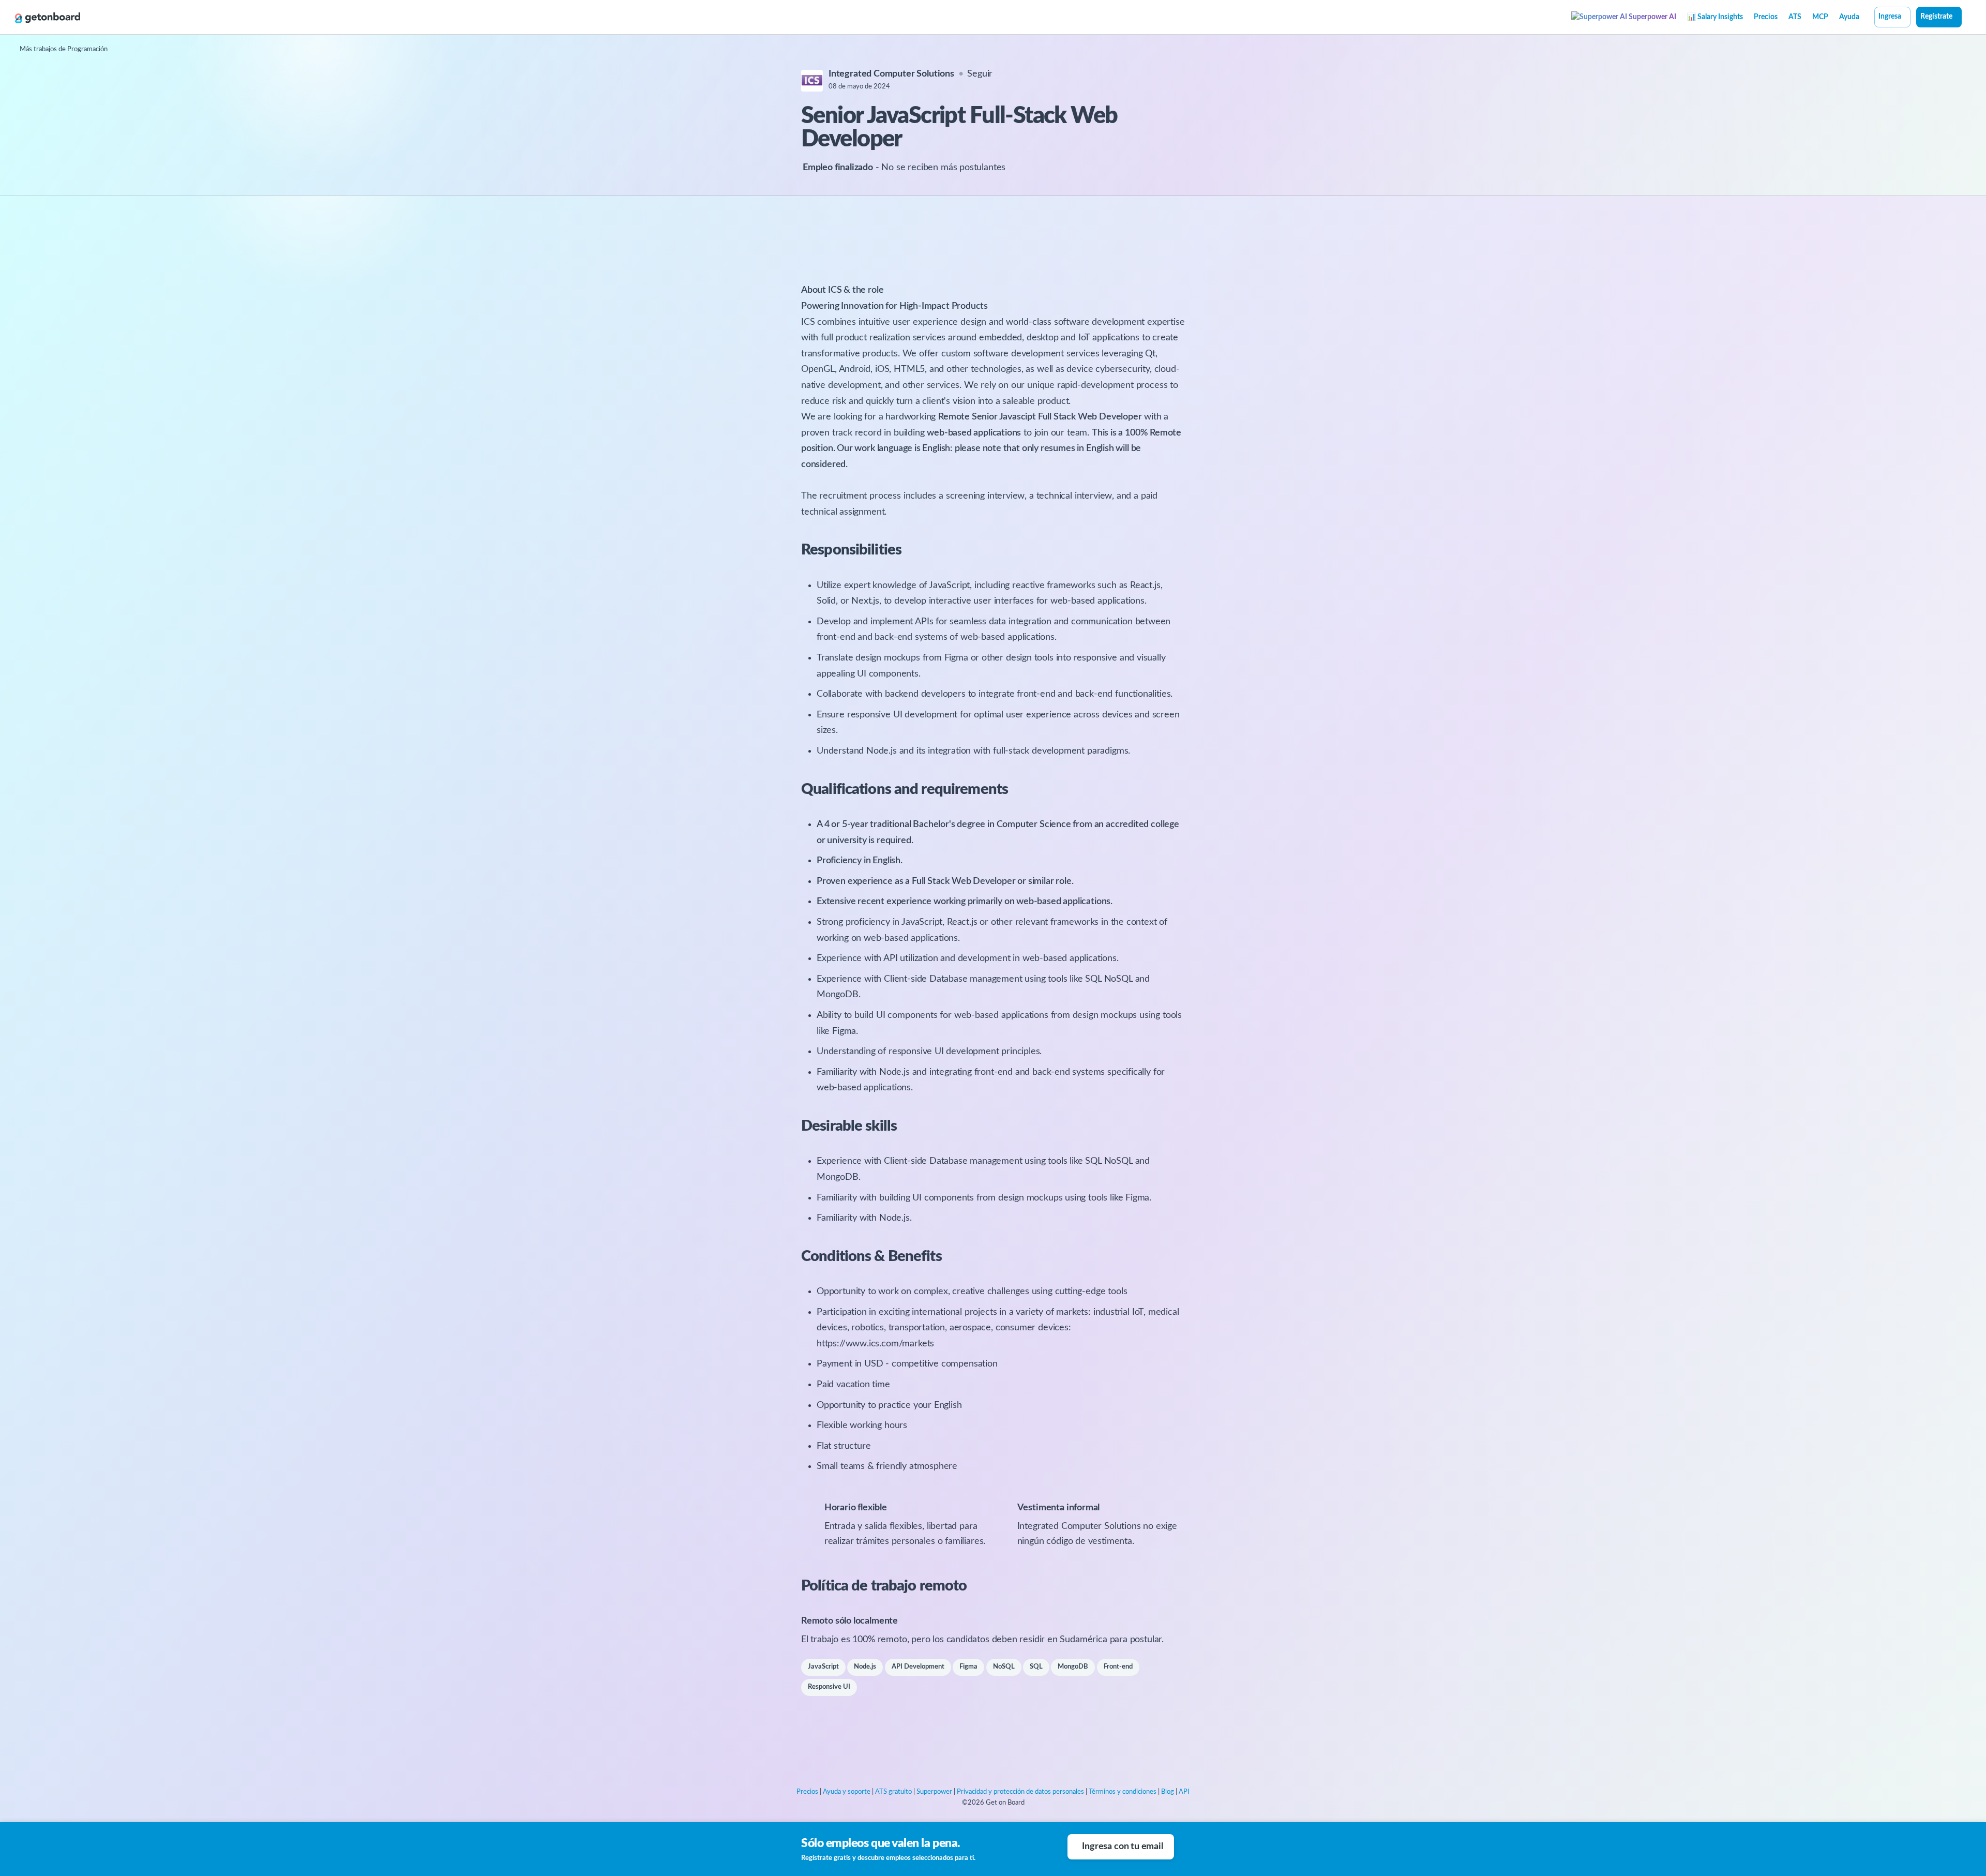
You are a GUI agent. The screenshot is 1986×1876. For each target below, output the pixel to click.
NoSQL (1004, 1667)
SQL (1036, 1667)
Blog (1168, 1792)
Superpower (934, 1792)
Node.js (865, 1667)
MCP (1820, 17)
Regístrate (1936, 17)
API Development (918, 1667)
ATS (1795, 17)
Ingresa (1890, 17)
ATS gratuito (893, 1792)
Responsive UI (829, 1687)
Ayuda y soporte (847, 1792)
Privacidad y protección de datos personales (1020, 1792)
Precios (1766, 17)
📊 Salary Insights (1715, 17)
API (1184, 1792)
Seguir (980, 74)
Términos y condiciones (1123, 1792)
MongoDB (1073, 1667)
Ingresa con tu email (1122, 1847)
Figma (968, 1667)
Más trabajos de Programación (64, 49)
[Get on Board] (48, 18)
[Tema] (1967, 18)
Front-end (1118, 1667)
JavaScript (823, 1667)
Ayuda (1849, 17)
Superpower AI (1652, 17)
